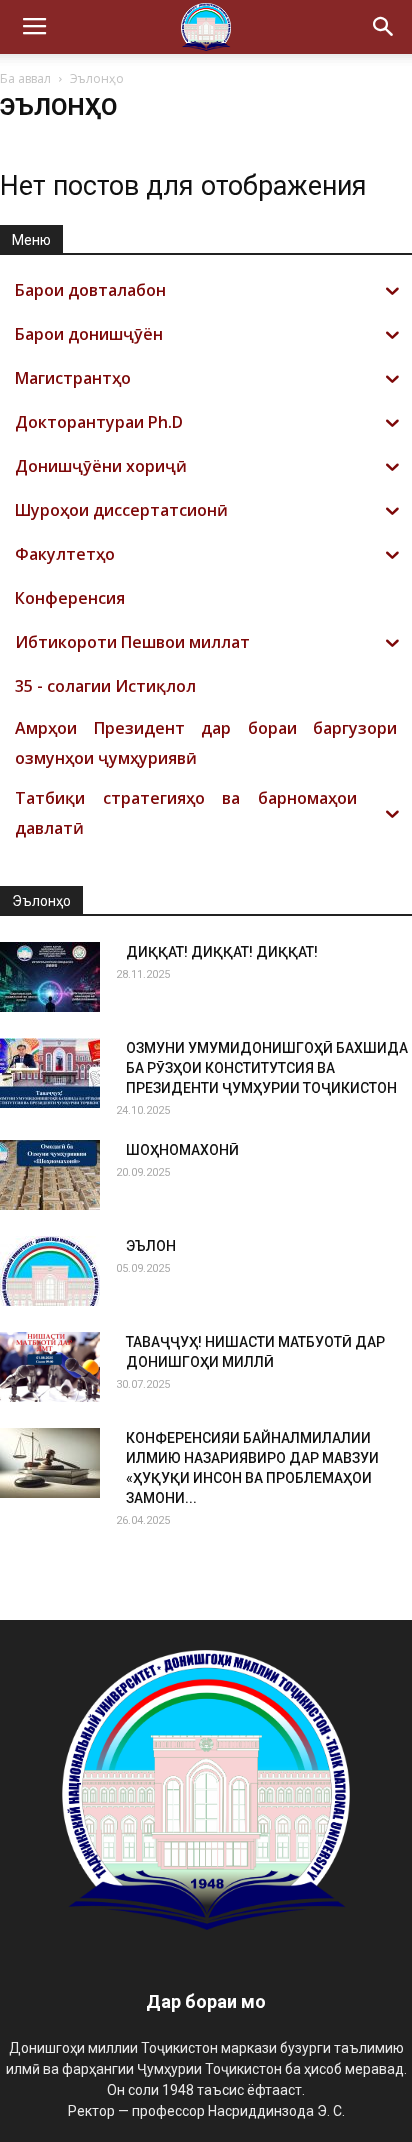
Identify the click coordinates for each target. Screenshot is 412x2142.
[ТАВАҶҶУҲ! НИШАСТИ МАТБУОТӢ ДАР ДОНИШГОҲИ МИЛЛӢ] (50, 1367)
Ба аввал (25, 78)
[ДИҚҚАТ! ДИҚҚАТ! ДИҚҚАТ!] (50, 977)
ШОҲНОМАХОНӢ (182, 1150)
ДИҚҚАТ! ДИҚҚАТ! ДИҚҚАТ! (222, 952)
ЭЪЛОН (151, 1246)
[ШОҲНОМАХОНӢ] (50, 1175)
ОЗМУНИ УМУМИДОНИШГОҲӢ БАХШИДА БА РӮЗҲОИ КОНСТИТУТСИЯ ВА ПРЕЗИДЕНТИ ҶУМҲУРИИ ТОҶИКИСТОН (267, 1068)
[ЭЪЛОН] (50, 1271)
